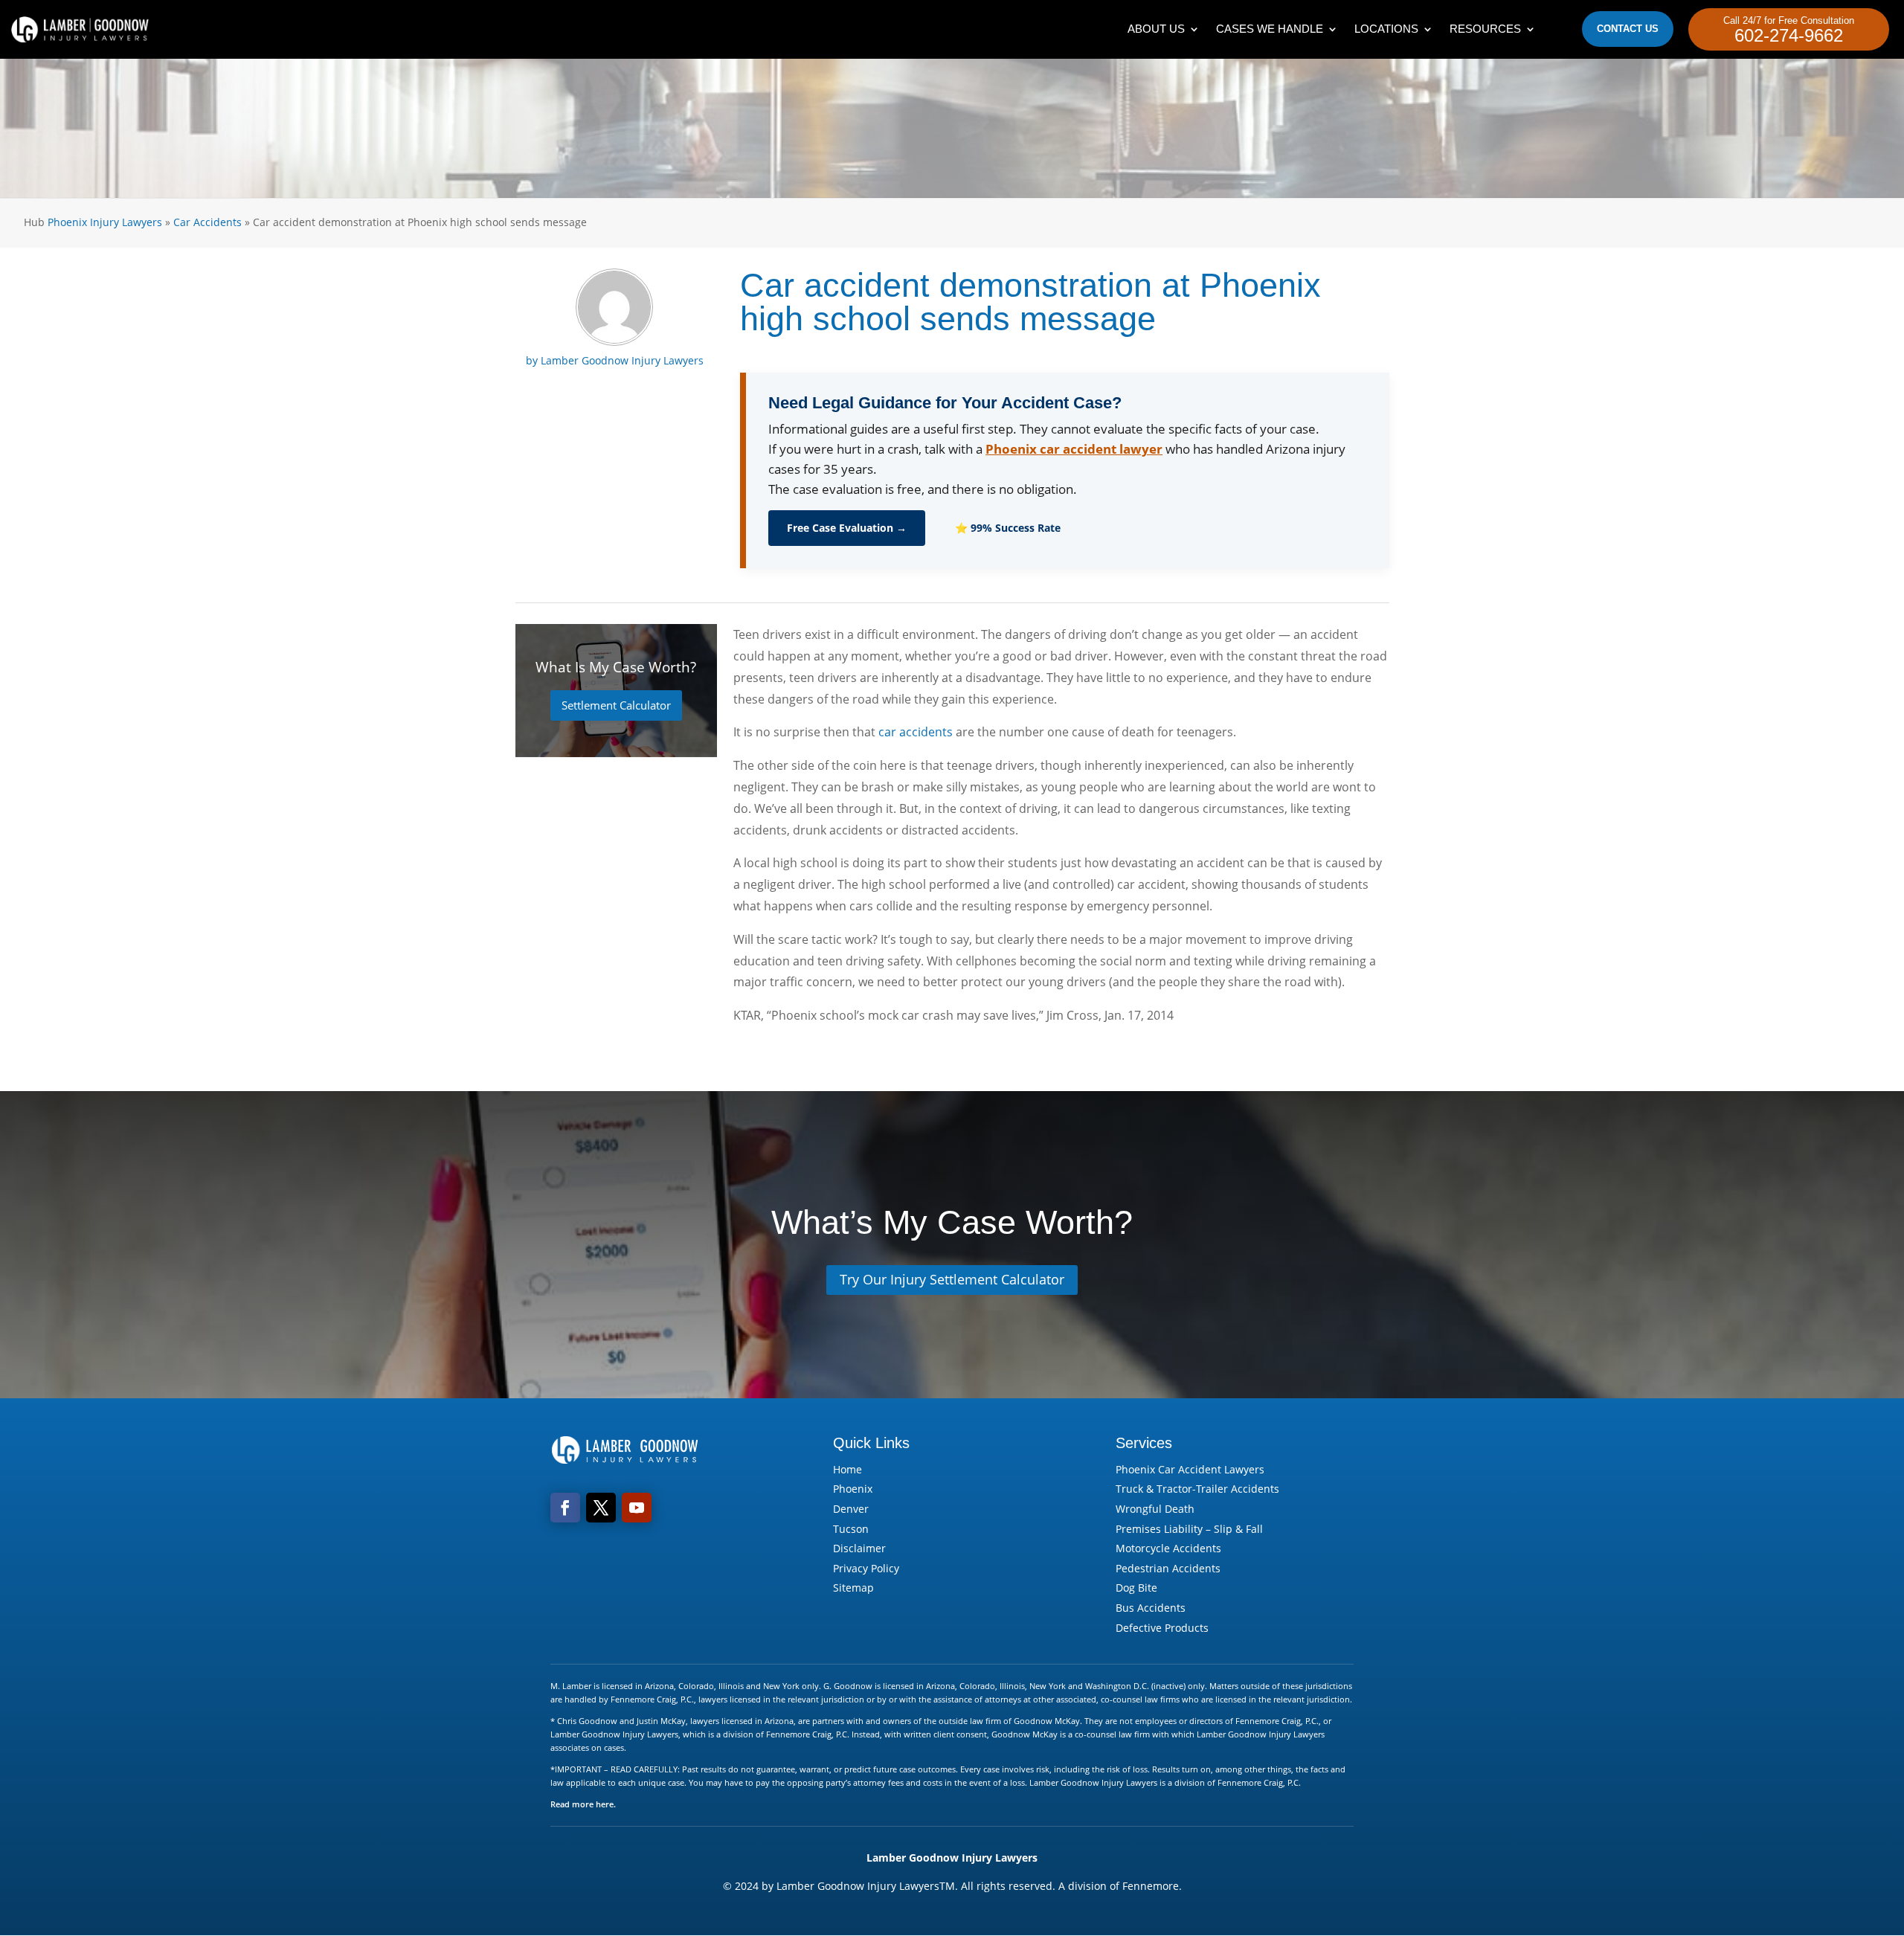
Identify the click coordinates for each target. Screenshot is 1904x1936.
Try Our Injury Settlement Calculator (952, 1279)
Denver (851, 1509)
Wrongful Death (1155, 1509)
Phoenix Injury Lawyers (105, 222)
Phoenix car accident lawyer (1074, 449)
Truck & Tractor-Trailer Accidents (1197, 1489)
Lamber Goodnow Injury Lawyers (622, 360)
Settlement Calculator (616, 705)
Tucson (851, 1529)
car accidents (916, 732)
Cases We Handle (1270, 29)
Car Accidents (208, 222)
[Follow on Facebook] (565, 1508)
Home (848, 1469)
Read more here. (583, 1804)
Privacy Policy (866, 1568)
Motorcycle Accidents (1168, 1548)
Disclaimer (859, 1548)
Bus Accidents (1151, 1608)
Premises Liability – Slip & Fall (1189, 1529)
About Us (1156, 29)
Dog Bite (1136, 1588)
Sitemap (853, 1588)
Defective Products (1162, 1628)
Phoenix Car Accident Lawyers (1190, 1469)
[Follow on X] (601, 1508)
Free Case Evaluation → (847, 528)
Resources (1485, 29)
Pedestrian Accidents (1168, 1568)
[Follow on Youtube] (637, 1508)
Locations (1386, 29)
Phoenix (853, 1489)
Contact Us (1628, 29)
